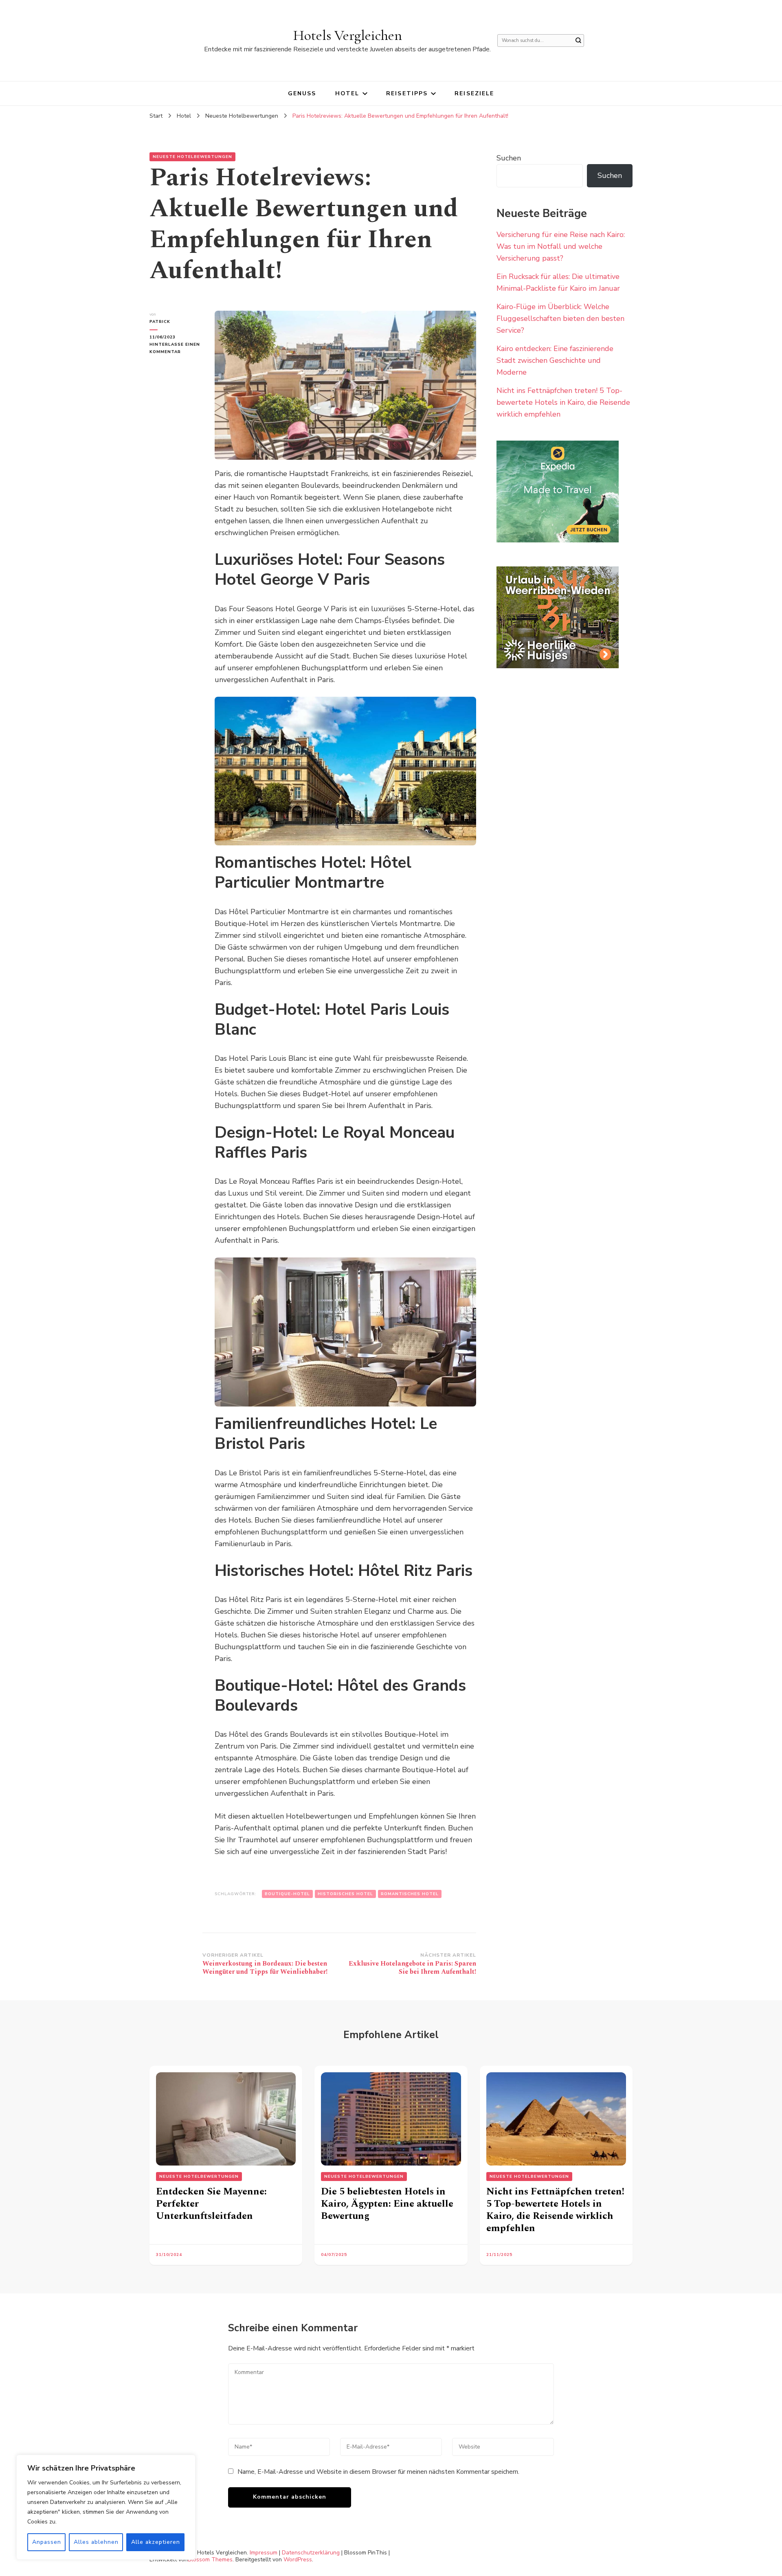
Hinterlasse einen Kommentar (176, 349)
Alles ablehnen (96, 2542)
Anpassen (47, 2542)
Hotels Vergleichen (348, 35)
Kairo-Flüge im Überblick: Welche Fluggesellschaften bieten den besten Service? (560, 318)
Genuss (302, 93)
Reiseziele (474, 93)
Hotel (347, 93)
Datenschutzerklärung (311, 2553)
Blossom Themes (210, 2560)
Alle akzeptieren (156, 2542)
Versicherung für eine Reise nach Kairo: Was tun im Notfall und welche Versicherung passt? (561, 246)
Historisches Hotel (345, 1894)
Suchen (509, 158)
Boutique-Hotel (287, 1894)
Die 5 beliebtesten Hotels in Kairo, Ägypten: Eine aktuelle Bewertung (387, 2204)
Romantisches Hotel (410, 1894)
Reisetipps (407, 93)
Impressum (264, 2553)
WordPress (298, 2560)
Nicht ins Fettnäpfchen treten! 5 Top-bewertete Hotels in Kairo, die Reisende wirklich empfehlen (563, 402)
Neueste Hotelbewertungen (192, 157)
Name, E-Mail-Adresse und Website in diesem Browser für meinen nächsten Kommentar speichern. (378, 2472)
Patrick (160, 322)
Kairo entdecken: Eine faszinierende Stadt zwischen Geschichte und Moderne (555, 360)
